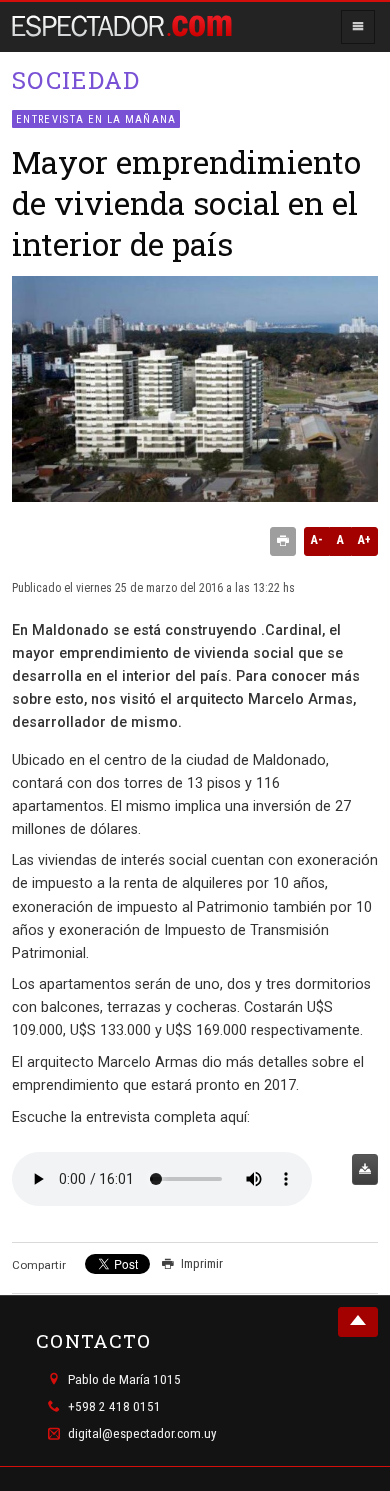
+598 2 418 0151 (114, 1406)
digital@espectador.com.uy (142, 1434)
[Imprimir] (283, 542)
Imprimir (202, 1263)
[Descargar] (365, 1169)
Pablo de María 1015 (124, 1379)
